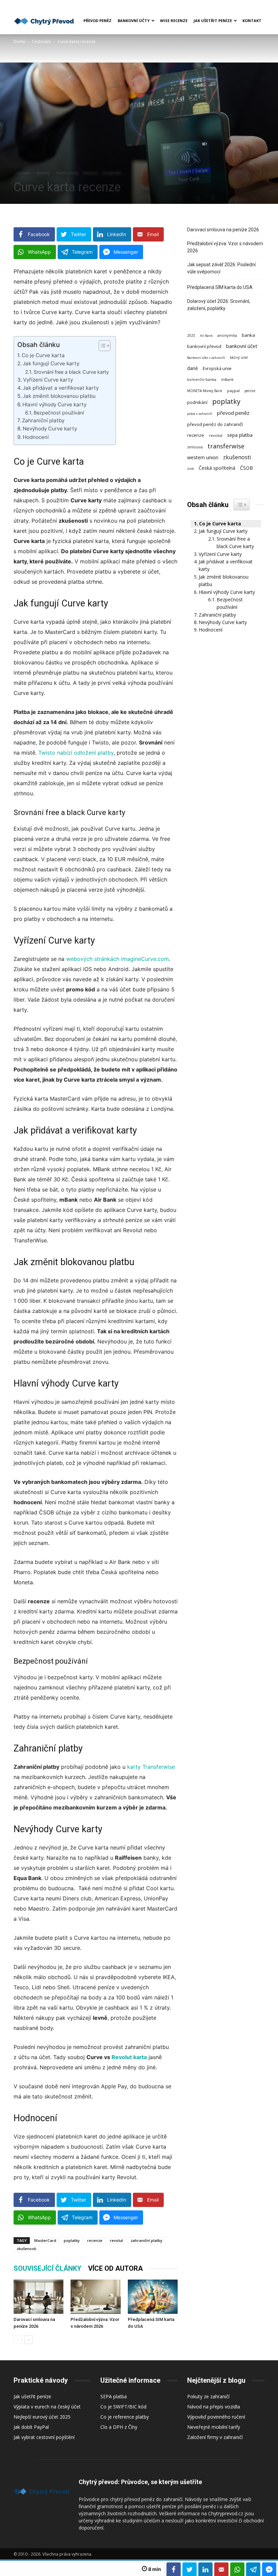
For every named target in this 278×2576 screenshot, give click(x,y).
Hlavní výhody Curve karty (54, 404)
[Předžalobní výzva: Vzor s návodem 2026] (95, 2297)
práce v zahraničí (200, 414)
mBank (227, 380)
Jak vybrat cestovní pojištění (44, 2437)
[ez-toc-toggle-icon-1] (101, 346)
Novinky (43, 173)
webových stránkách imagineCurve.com (117, 959)
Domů (19, 42)
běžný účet (239, 357)
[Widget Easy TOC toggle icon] (242, 505)
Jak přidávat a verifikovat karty (61, 388)
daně (193, 368)
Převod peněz (97, 21)
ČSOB (246, 468)
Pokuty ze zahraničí (208, 2396)
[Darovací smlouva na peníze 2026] (38, 2297)
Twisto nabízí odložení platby (76, 753)
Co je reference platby (125, 2417)
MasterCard (45, 2240)
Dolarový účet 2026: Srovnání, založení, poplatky (219, 305)
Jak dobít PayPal (31, 2427)
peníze (250, 391)
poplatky (72, 2240)
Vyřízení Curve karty (48, 380)
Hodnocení (36, 437)
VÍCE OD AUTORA (115, 2268)
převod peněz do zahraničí (215, 424)
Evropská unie (217, 368)
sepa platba (240, 435)
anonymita (227, 335)
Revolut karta (129, 2057)
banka (248, 335)
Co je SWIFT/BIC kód (123, 2407)
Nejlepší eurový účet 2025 (42, 2417)
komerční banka (202, 380)
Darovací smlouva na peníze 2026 (223, 230)
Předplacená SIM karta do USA (220, 287)
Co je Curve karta (43, 355)
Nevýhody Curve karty (50, 429)
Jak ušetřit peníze (213, 21)
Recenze (90, 173)
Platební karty (67, 173)
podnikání (197, 402)
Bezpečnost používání (59, 413)
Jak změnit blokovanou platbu (59, 396)
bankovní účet (242, 346)
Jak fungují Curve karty (51, 363)
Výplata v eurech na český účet (47, 2407)
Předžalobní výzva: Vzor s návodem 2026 (225, 247)
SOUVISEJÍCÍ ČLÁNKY (47, 2268)
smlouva (195, 447)
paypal (233, 391)
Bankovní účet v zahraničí (206, 358)
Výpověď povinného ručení (216, 2417)
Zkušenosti (112, 173)
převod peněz (233, 413)
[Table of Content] (105, 346)
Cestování (41, 42)
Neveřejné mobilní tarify (214, 2427)
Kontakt (252, 21)
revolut (116, 2240)
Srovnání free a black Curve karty (71, 372)
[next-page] (29, 2340)
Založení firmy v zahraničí (215, 2437)
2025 (191, 335)
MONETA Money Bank (205, 391)
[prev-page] (18, 2340)
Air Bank (206, 336)
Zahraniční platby (43, 420)
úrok (191, 469)
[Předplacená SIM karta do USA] (153, 2297)
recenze (95, 2240)
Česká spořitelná (217, 468)
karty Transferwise (151, 1767)
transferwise (226, 446)
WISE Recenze (174, 21)
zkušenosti (26, 2249)
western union (203, 457)
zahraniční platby (146, 2240)
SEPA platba (114, 2396)
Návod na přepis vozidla (214, 2407)
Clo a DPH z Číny (119, 2427)
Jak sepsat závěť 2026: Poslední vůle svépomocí (221, 268)
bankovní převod (204, 346)
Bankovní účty (134, 21)
